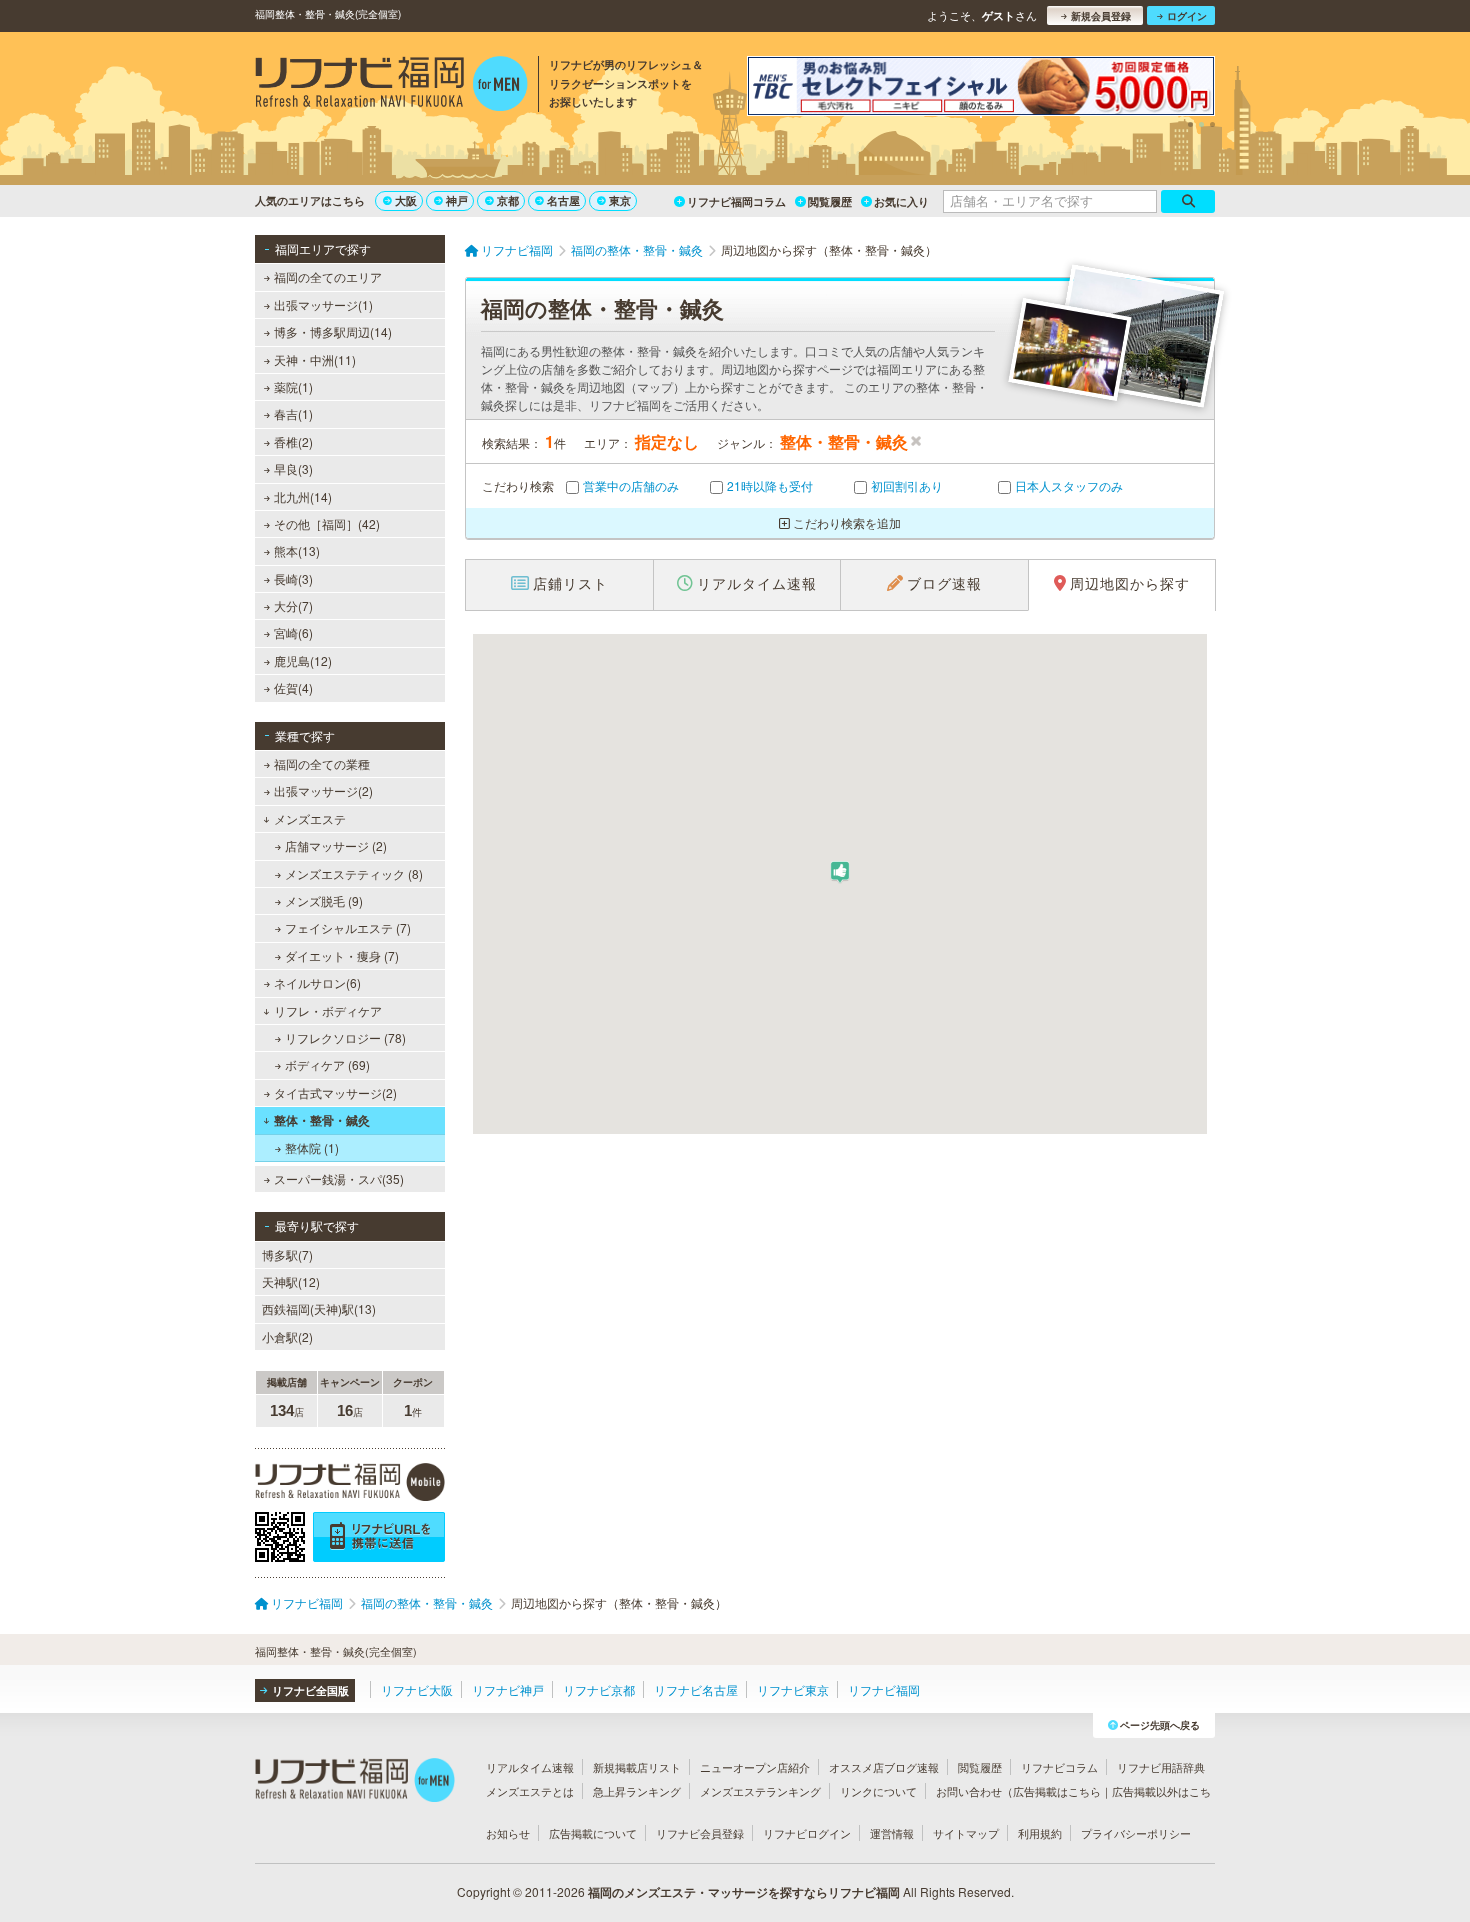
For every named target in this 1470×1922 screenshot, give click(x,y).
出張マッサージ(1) (323, 304)
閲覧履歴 (830, 201)
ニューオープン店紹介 (755, 1767)
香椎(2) (293, 441)
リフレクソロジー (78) (345, 1037)
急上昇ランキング (637, 1791)
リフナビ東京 (793, 1689)
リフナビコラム (1059, 1767)
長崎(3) (293, 578)
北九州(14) (303, 496)
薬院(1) (293, 386)
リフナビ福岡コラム (736, 201)
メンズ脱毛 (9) (324, 900)
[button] (840, 872)
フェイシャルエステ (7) (348, 927)
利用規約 (1040, 1833)
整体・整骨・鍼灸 (322, 1120)
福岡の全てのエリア (328, 276)
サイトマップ (966, 1833)
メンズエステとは (530, 1791)
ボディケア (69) (327, 1064)
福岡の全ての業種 (322, 763)
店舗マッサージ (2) (336, 845)
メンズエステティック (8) (354, 873)
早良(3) (293, 468)
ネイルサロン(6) (317, 982)
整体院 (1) (312, 1147)
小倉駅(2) (287, 1336)
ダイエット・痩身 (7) (342, 955)
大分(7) (293, 605)
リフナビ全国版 (310, 1690)
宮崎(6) (293, 632)
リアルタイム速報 (530, 1767)
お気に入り (901, 201)
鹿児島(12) (303, 660)
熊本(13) (297, 550)
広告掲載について (593, 1833)
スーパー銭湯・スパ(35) (339, 1178)
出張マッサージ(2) (323, 790)
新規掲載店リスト (637, 1767)
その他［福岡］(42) (327, 523)
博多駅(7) (287, 1254)
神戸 (457, 200)
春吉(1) (293, 413)
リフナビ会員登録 (700, 1833)
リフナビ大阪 (417, 1689)
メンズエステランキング (760, 1791)
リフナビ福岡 (884, 1689)
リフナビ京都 (599, 1689)
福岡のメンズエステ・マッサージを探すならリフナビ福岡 (744, 1892)
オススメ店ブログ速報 (884, 1767)
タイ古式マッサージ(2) (335, 1092)
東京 (620, 200)
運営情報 (892, 1833)
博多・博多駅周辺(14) (333, 331)
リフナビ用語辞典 (1161, 1767)
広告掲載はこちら (1057, 1791)
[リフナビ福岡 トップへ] (391, 86)
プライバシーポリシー (1136, 1833)
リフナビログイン (807, 1833)
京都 (508, 200)
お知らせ (508, 1833)
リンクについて (878, 1791)
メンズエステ (310, 818)
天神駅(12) (291, 1281)
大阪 (406, 200)
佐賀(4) (293, 687)
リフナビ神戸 (508, 1689)
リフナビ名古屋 (696, 1689)
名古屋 (563, 200)
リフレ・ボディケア (328, 1010)
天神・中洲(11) (315, 359)
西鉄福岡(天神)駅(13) (319, 1308)
